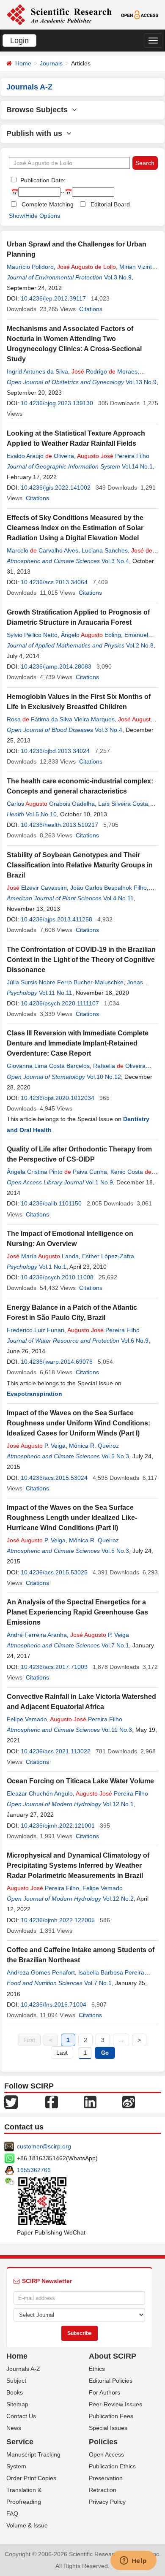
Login (19, 41)
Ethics (97, 2369)
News (14, 2428)
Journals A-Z (23, 2369)
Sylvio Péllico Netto (32, 635)
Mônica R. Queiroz (94, 1446)
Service (20, 2442)
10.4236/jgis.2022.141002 (56, 488)
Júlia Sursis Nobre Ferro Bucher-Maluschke (65, 982)
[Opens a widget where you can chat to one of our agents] (133, 2561)
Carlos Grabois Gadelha (51, 804)
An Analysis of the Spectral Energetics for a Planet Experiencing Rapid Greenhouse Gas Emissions (77, 1612)
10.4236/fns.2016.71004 (54, 2004)
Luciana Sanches (105, 550)
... (121, 2040)
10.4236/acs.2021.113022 (56, 1751)
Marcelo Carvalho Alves (43, 550)
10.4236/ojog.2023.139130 (57, 403)
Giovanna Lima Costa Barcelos (48, 1066)
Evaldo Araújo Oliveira (40, 456)
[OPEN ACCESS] (140, 14)
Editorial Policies (111, 2381)
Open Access (106, 2454)
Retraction (103, 2490)
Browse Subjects (39, 110)
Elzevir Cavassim (37, 888)
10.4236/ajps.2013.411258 (56, 919)
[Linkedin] (90, 2102)
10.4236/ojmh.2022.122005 (58, 1920)
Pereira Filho (113, 456)
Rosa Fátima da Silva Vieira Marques (61, 719)
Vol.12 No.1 (118, 1804)
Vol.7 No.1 (115, 1645)
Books (15, 2392)
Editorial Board (110, 204)
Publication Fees (111, 2416)
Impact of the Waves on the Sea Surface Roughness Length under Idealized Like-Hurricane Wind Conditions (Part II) (72, 1518)
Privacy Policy (107, 2502)
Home (23, 63)
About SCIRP (113, 2356)
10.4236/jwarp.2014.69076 (57, 1362)
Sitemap (17, 2404)
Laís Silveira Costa (123, 804)
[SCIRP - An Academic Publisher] (59, 14)
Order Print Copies (31, 2478)
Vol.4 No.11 (118, 898)
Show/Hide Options (34, 216)
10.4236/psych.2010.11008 (57, 1277)
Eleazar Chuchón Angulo (40, 1793)
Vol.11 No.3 (117, 1730)
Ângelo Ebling (91, 635)
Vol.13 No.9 (141, 382)
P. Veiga (36, 1446)
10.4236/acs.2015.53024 (54, 1478)
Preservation (106, 2478)
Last (62, 2053)
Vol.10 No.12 (104, 1077)
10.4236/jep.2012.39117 (53, 298)
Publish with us (36, 133)
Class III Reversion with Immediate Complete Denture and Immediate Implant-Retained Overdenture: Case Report (78, 1043)
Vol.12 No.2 (118, 1899)
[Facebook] (52, 2102)
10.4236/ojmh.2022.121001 (58, 1826)
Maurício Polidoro (30, 267)
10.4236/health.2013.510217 (59, 825)
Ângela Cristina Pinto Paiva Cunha (57, 1172)
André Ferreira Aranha (37, 1635)
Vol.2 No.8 (140, 645)
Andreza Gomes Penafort (41, 1972)
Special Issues (108, 2428)
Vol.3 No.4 (115, 561)
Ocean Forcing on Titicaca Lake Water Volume (80, 1781)
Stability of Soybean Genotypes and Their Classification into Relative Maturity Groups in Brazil (80, 865)
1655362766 (34, 2170)
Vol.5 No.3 (115, 1456)
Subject (16, 2381)
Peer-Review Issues (115, 2404)
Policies (103, 2442)
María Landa (43, 1256)
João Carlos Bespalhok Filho (109, 888)
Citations (91, 309)
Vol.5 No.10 (41, 814)
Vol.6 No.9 (135, 1341)
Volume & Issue (27, 2525)
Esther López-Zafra (108, 1256)
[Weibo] (129, 2102)
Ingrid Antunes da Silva (37, 371)
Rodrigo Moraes (104, 371)
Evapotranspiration (34, 1394)
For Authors (104, 2392)
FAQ (12, 2514)
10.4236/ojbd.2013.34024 (55, 751)
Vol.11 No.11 (56, 993)
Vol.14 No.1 (137, 466)
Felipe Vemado (27, 1719)
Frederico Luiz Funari (36, 1330)
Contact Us (21, 2416)
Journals (51, 63)
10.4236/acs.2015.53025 (54, 1572)
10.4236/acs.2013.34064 (54, 582)
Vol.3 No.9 (118, 277)
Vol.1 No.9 (99, 1182)
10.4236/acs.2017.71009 (54, 1667)
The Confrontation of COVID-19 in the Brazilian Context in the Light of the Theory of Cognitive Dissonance (81, 960)
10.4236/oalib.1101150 (51, 1203)
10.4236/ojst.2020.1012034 (58, 1098)
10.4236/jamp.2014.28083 (56, 666)
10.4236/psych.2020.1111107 (60, 1003)
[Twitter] (11, 2102)
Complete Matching (48, 204)
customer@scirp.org (44, 2146)
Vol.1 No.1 (53, 1267)
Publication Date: (42, 180)
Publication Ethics (112, 2466)
